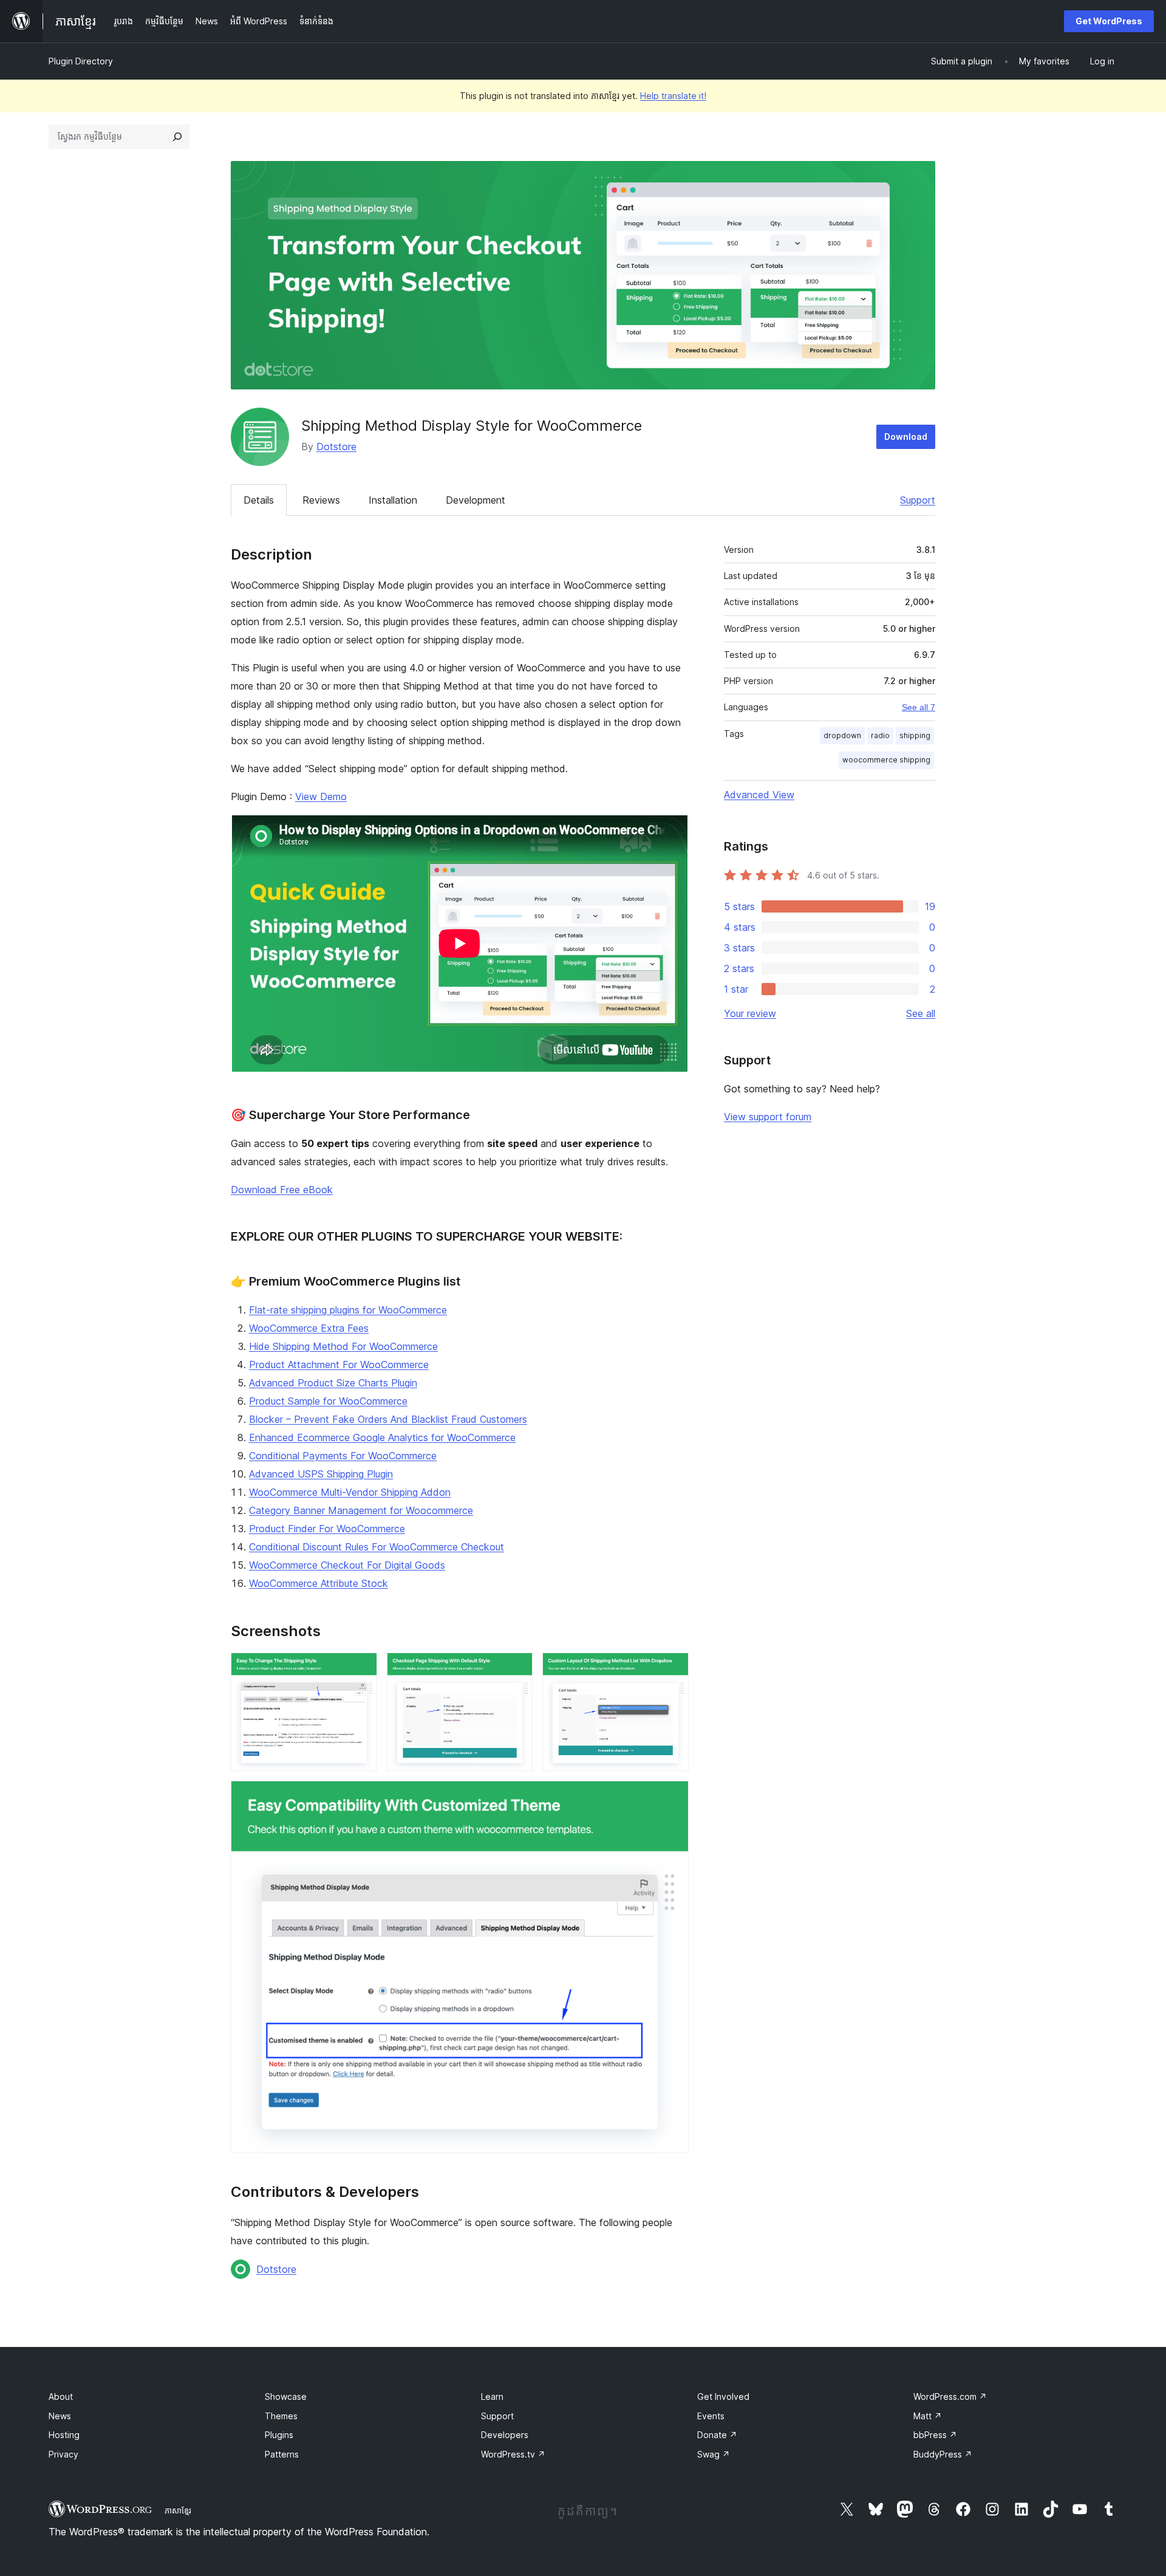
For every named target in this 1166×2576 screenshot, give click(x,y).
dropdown (842, 735)
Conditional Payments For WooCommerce (343, 1456)
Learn (492, 2396)
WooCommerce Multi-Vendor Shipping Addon (350, 1492)
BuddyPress (943, 2454)
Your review (750, 1013)
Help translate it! (673, 96)
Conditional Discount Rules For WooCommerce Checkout (377, 1547)
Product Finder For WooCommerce (327, 1529)
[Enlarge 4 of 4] (672, 1797)
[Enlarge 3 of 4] (672, 1669)
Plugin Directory (81, 61)
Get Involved (723, 2396)
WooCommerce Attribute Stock (319, 1583)
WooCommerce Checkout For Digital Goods (347, 1565)
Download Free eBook (282, 1190)
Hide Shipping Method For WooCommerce (343, 1346)
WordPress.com (950, 2396)
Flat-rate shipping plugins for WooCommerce (348, 1310)
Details (259, 500)
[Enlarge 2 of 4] (516, 1669)
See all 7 (919, 707)
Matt (928, 2416)
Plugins (279, 2435)
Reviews (321, 500)
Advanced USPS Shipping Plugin (321, 1474)
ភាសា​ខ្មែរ (178, 2510)
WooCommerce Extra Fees (309, 1328)
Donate (717, 2435)
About (61, 2396)
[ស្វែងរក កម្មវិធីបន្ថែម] (177, 137)
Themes (281, 2416)
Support (918, 500)
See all (921, 1013)
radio (880, 735)
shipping (915, 735)
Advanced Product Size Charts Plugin (333, 1383)
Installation (393, 500)
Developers (505, 2435)
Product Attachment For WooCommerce (339, 1365)
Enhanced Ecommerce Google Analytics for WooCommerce (382, 1437)
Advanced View (759, 795)
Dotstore (336, 447)
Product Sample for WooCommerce (328, 1401)
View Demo (321, 796)
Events (711, 2416)
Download (906, 437)
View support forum (768, 1117)
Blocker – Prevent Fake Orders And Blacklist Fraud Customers (388, 1419)
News (60, 2416)
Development (476, 500)
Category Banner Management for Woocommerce (361, 1510)
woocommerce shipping (886, 760)
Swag (714, 2454)
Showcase (286, 2396)
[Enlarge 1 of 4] (361, 1669)
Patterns (282, 2454)
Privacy (63, 2454)
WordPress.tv (513, 2454)
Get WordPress (1109, 21)
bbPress (935, 2435)
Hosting (64, 2435)
